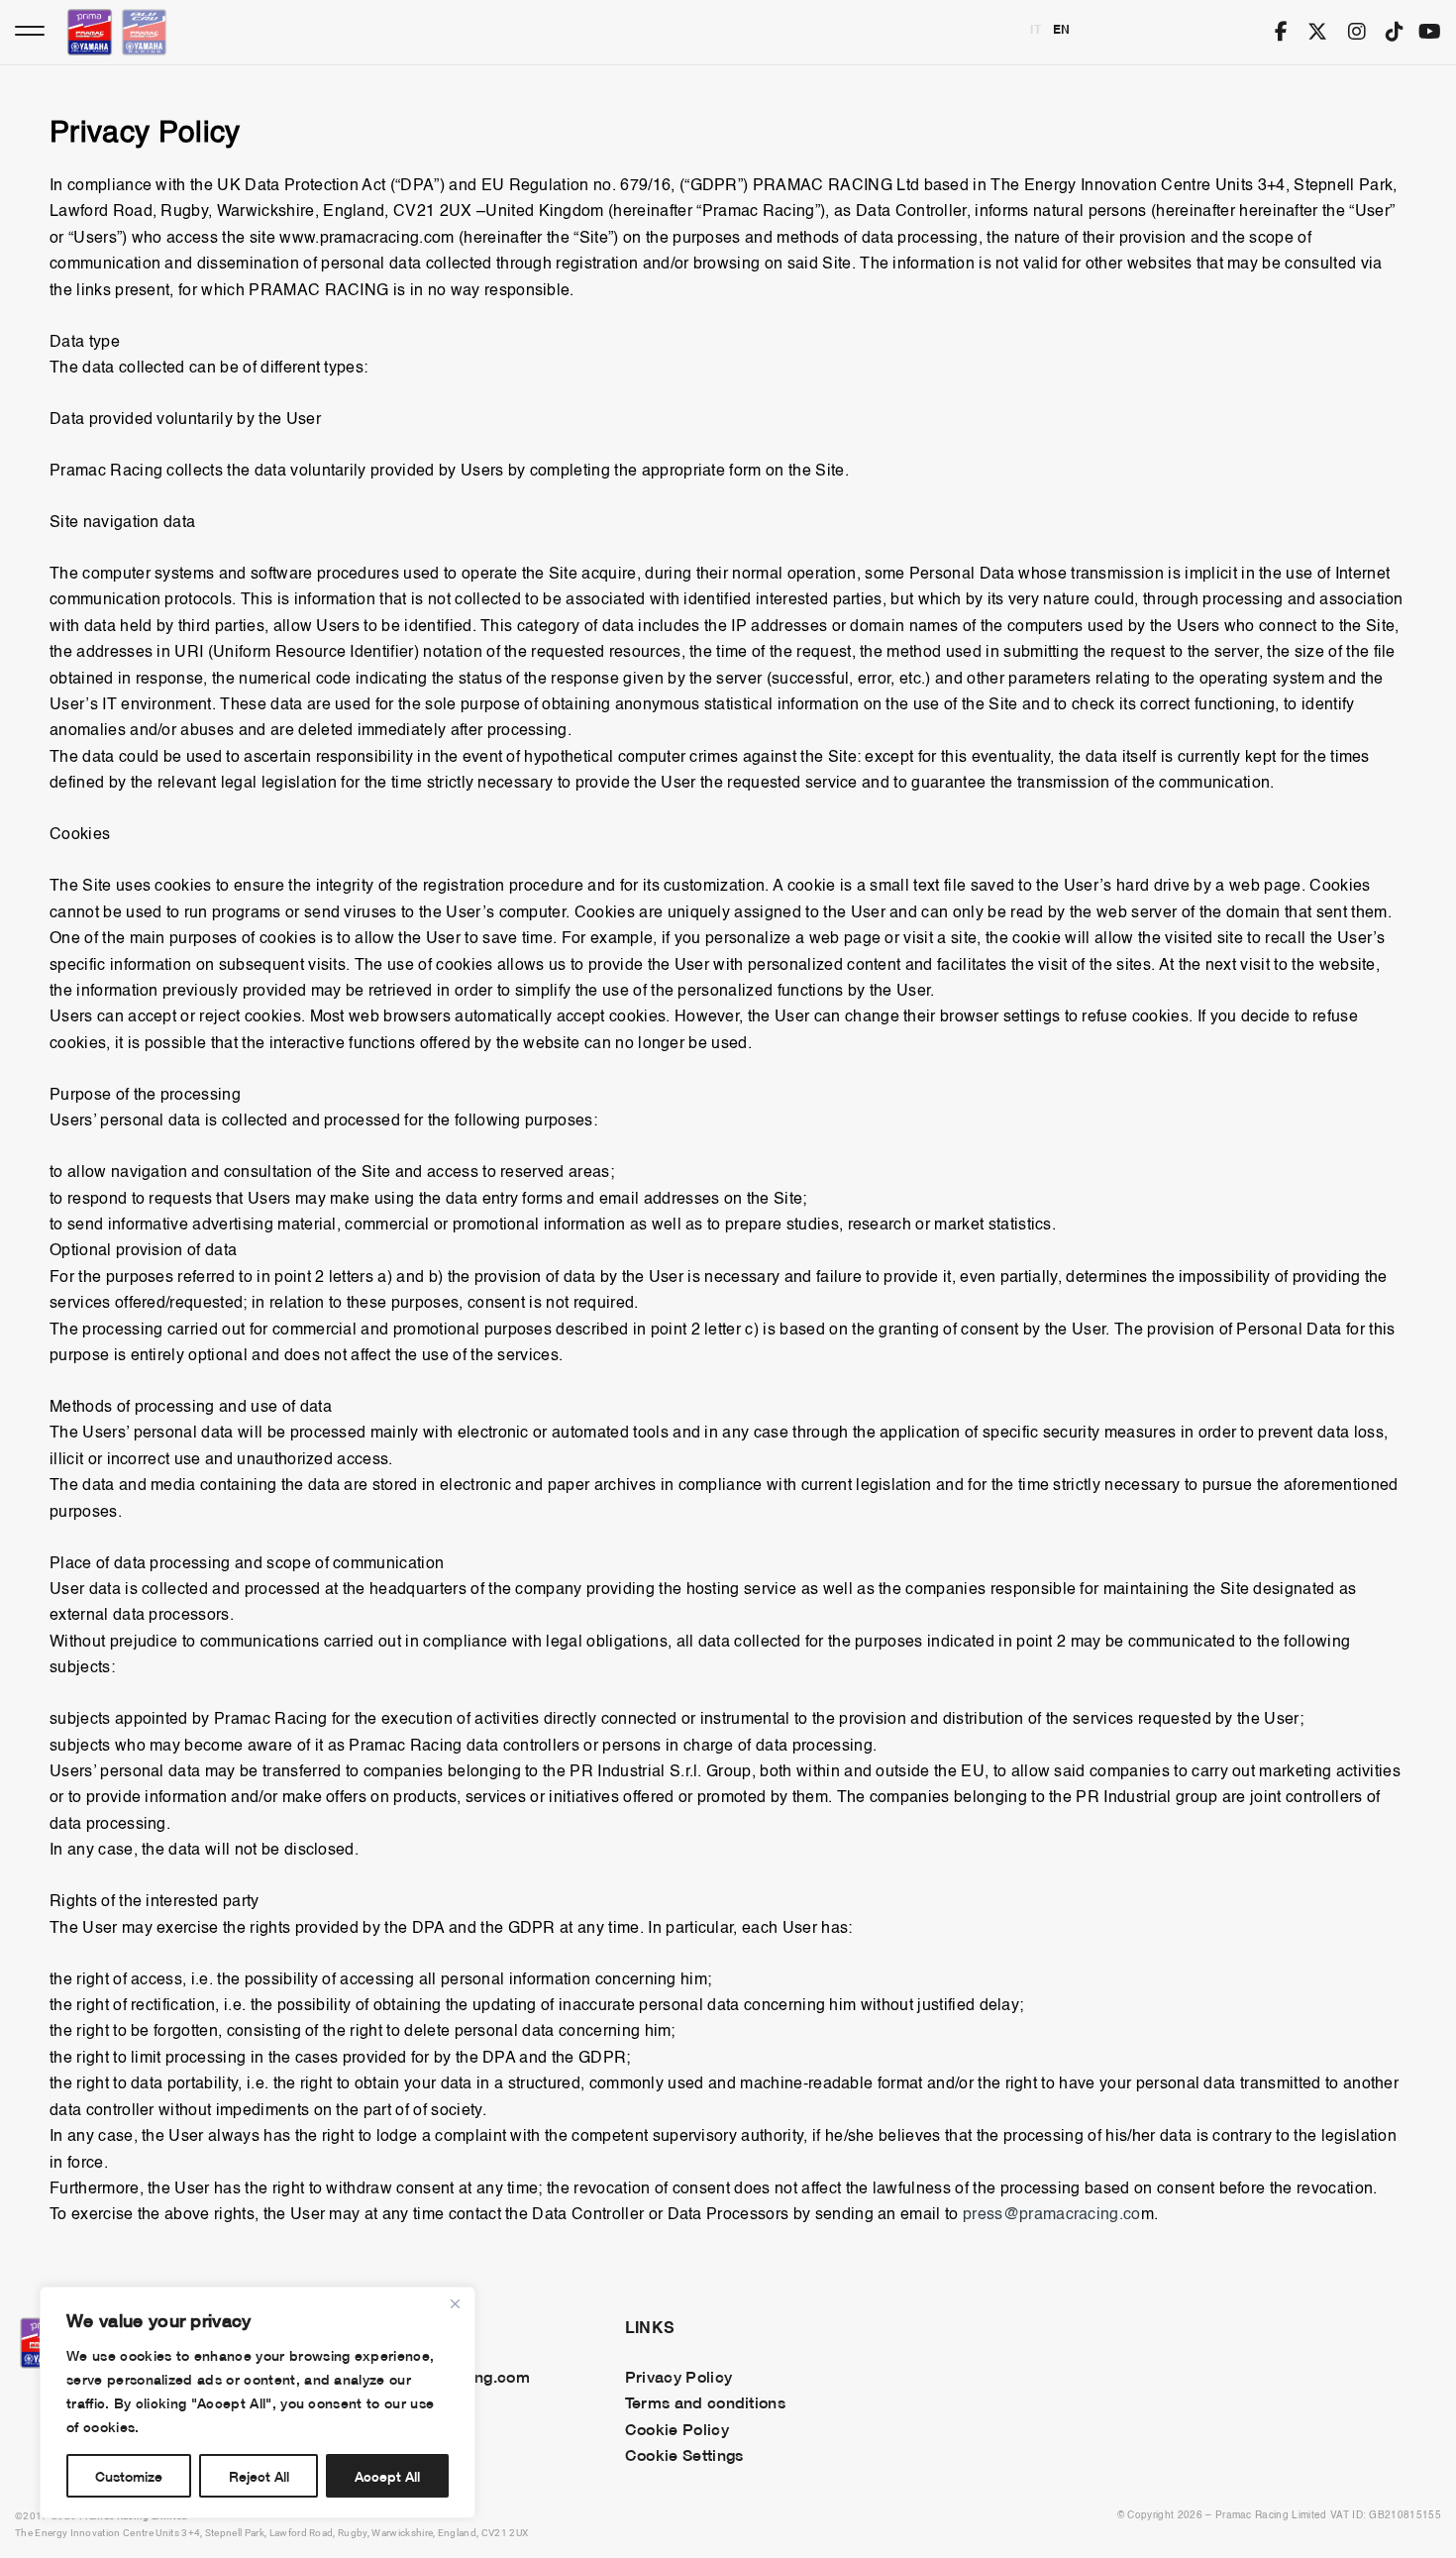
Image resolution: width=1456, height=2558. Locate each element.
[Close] (455, 2303)
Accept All (387, 2475)
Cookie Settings (684, 2454)
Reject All (259, 2475)
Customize (129, 2475)
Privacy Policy (678, 2376)
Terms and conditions (705, 2401)
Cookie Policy (677, 2428)
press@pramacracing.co (1052, 2215)
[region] (258, 2402)
